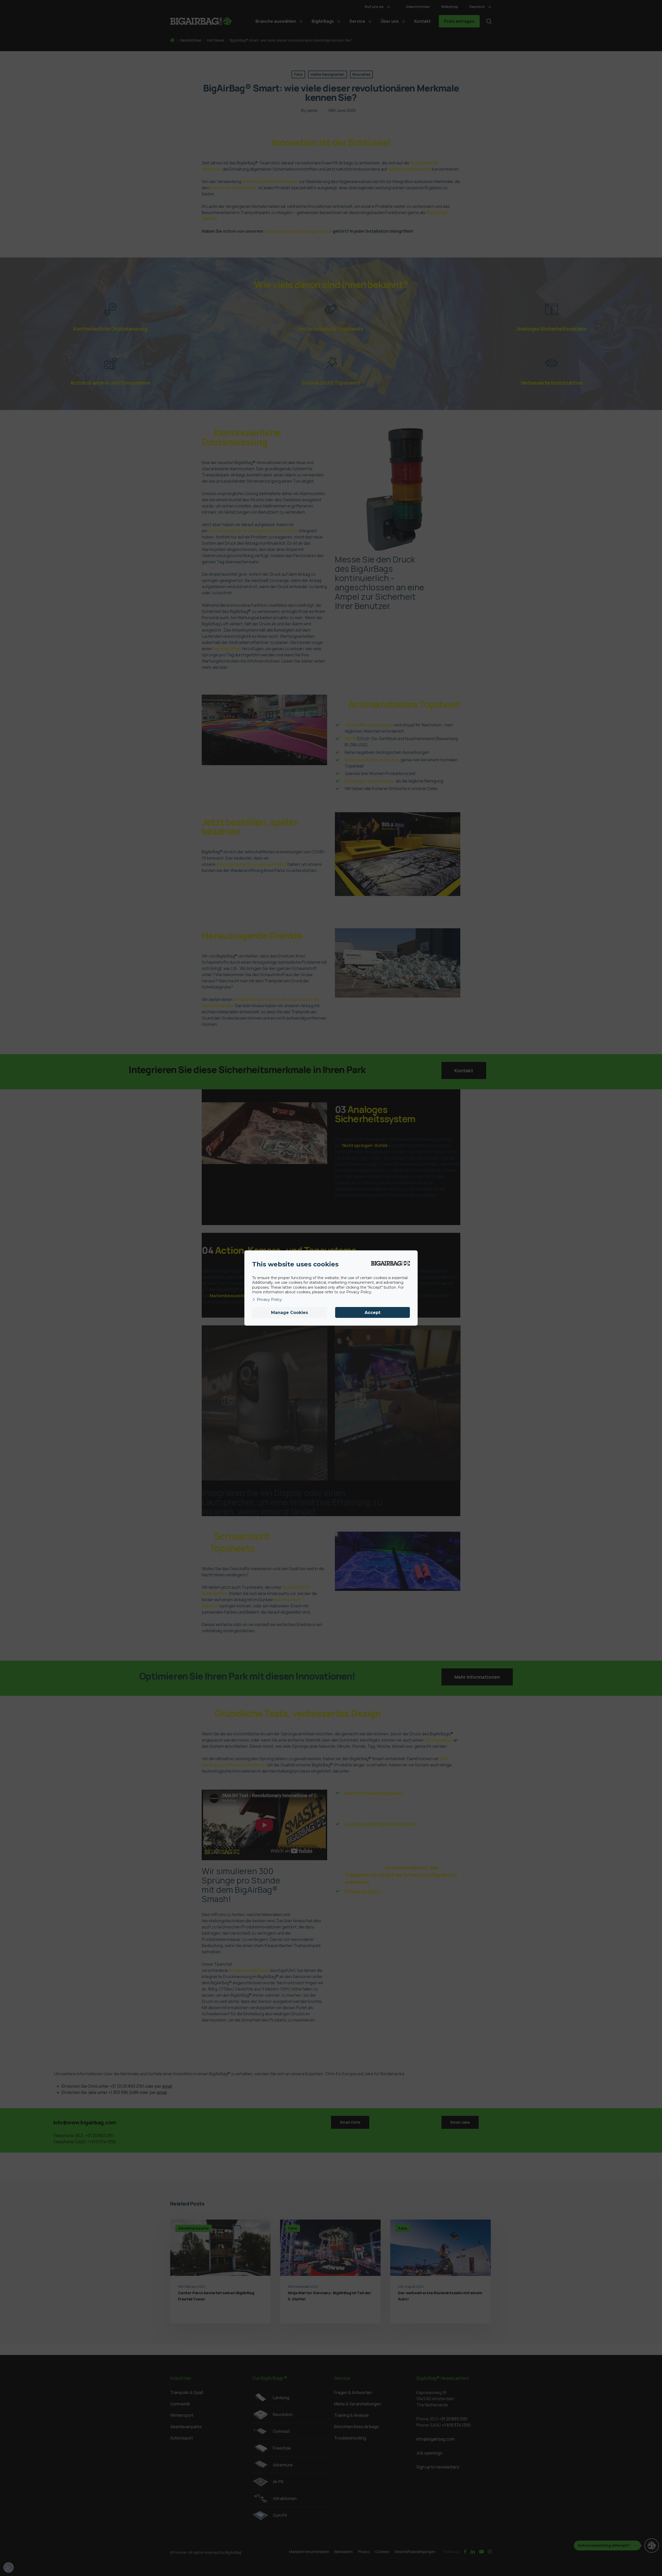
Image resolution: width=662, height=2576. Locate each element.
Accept (373, 1313)
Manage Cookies (289, 1313)
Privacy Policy (269, 1300)
